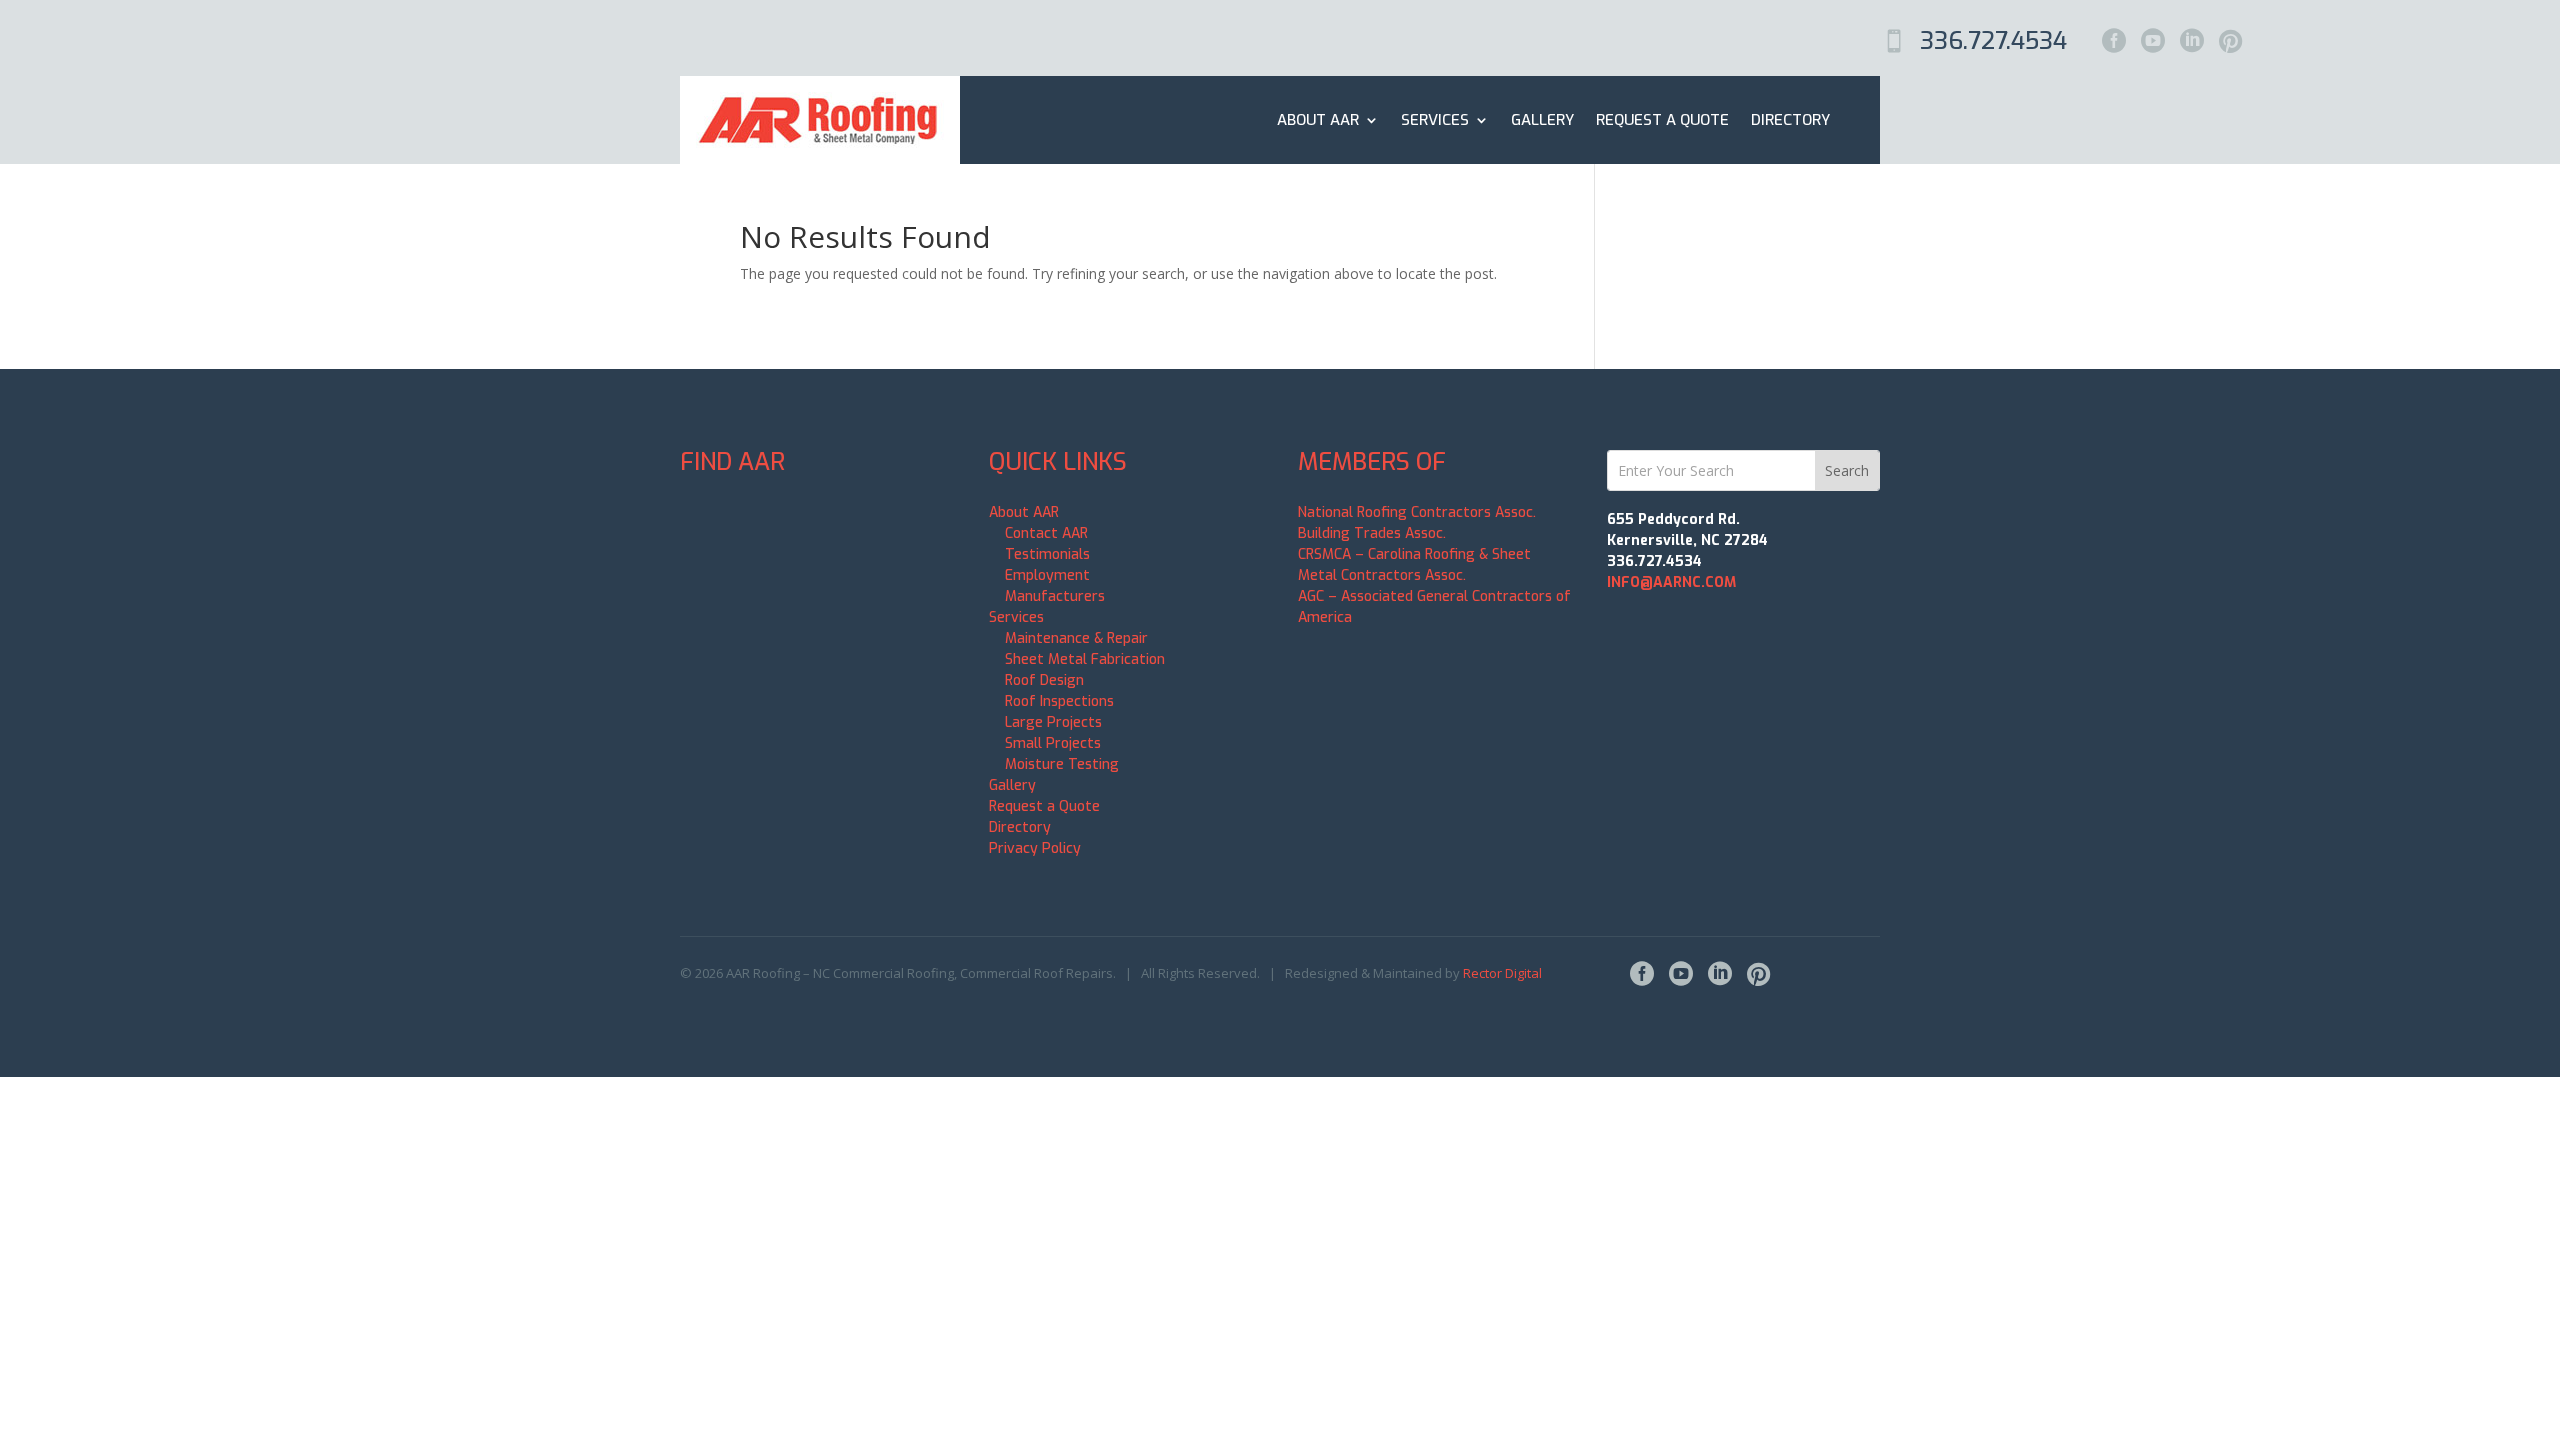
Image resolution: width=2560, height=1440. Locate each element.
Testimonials (1047, 554)
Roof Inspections (1059, 701)
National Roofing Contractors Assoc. (1417, 512)
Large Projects (1053, 722)
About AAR (1318, 120)
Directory (1790, 120)
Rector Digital (1502, 973)
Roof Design (1044, 680)
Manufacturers (1055, 596)
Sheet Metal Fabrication (1085, 659)
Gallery (1542, 120)
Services (1435, 120)
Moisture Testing (1062, 764)
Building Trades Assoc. (1372, 533)
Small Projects (1053, 743)
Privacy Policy (1035, 848)
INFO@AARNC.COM (1671, 582)
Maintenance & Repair (1076, 638)
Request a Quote (1662, 120)
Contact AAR (1046, 533)
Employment (1047, 575)
